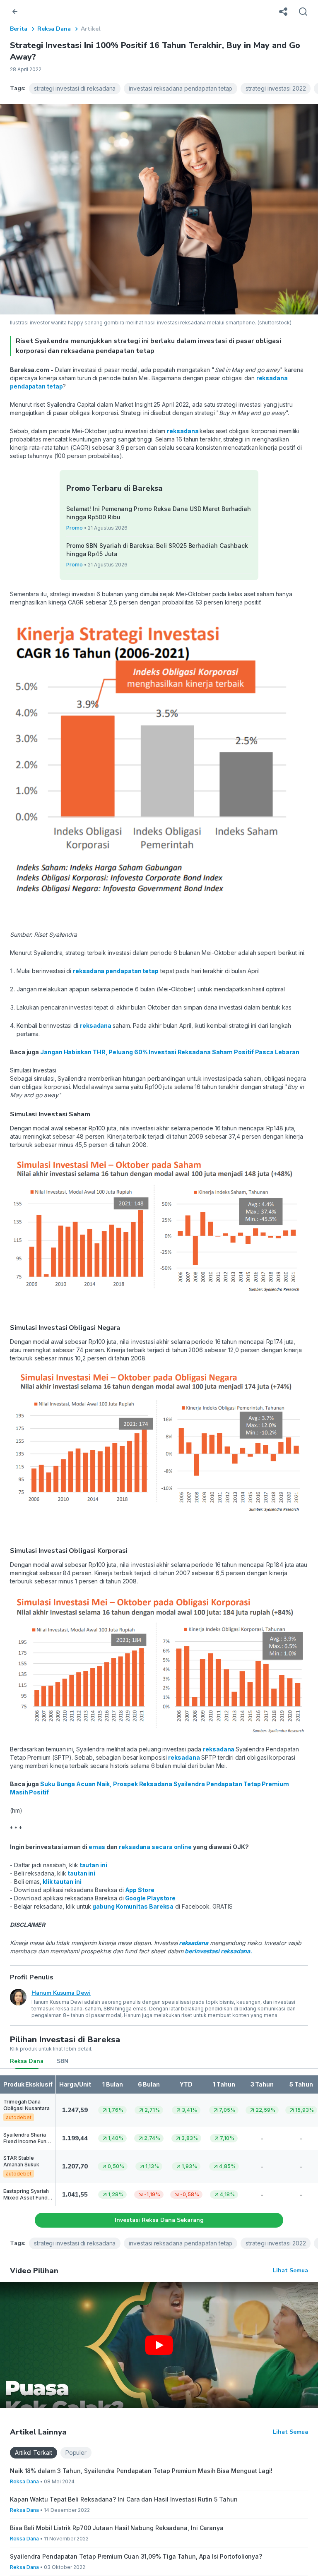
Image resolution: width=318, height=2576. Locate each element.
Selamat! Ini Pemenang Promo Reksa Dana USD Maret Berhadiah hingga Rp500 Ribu (159, 513)
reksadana (183, 431)
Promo (75, 528)
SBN (63, 2061)
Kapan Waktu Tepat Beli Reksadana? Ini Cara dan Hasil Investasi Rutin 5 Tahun (124, 2499)
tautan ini (93, 1865)
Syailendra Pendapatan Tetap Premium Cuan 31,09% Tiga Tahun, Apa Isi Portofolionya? (136, 2556)
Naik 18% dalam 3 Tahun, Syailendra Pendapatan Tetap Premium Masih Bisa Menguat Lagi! (141, 2471)
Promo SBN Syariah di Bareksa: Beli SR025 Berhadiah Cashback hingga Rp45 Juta (157, 550)
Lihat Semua (290, 2270)
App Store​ (139, 1890)
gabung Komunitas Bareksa (132, 1906)
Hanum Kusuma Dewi (61, 1993)
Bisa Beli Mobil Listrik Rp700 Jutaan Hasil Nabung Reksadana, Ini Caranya (117, 2528)
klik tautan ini (61, 1882)
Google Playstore (150, 1898)
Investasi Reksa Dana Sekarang (159, 2220)
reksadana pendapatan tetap (116, 971)
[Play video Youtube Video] (159, 2345)
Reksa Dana (54, 29)
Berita (19, 29)
